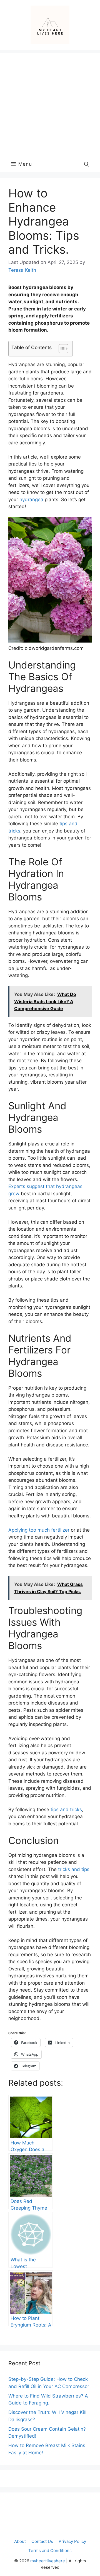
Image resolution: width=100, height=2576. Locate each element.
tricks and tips (74, 1869)
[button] (87, 164)
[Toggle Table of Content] (61, 349)
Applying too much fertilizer (39, 1530)
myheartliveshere (48, 2561)
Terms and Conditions (50, 2551)
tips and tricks (66, 1809)
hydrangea (31, 499)
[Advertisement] (50, 103)
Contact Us (42, 2541)
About (20, 2541)
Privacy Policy (72, 2541)
